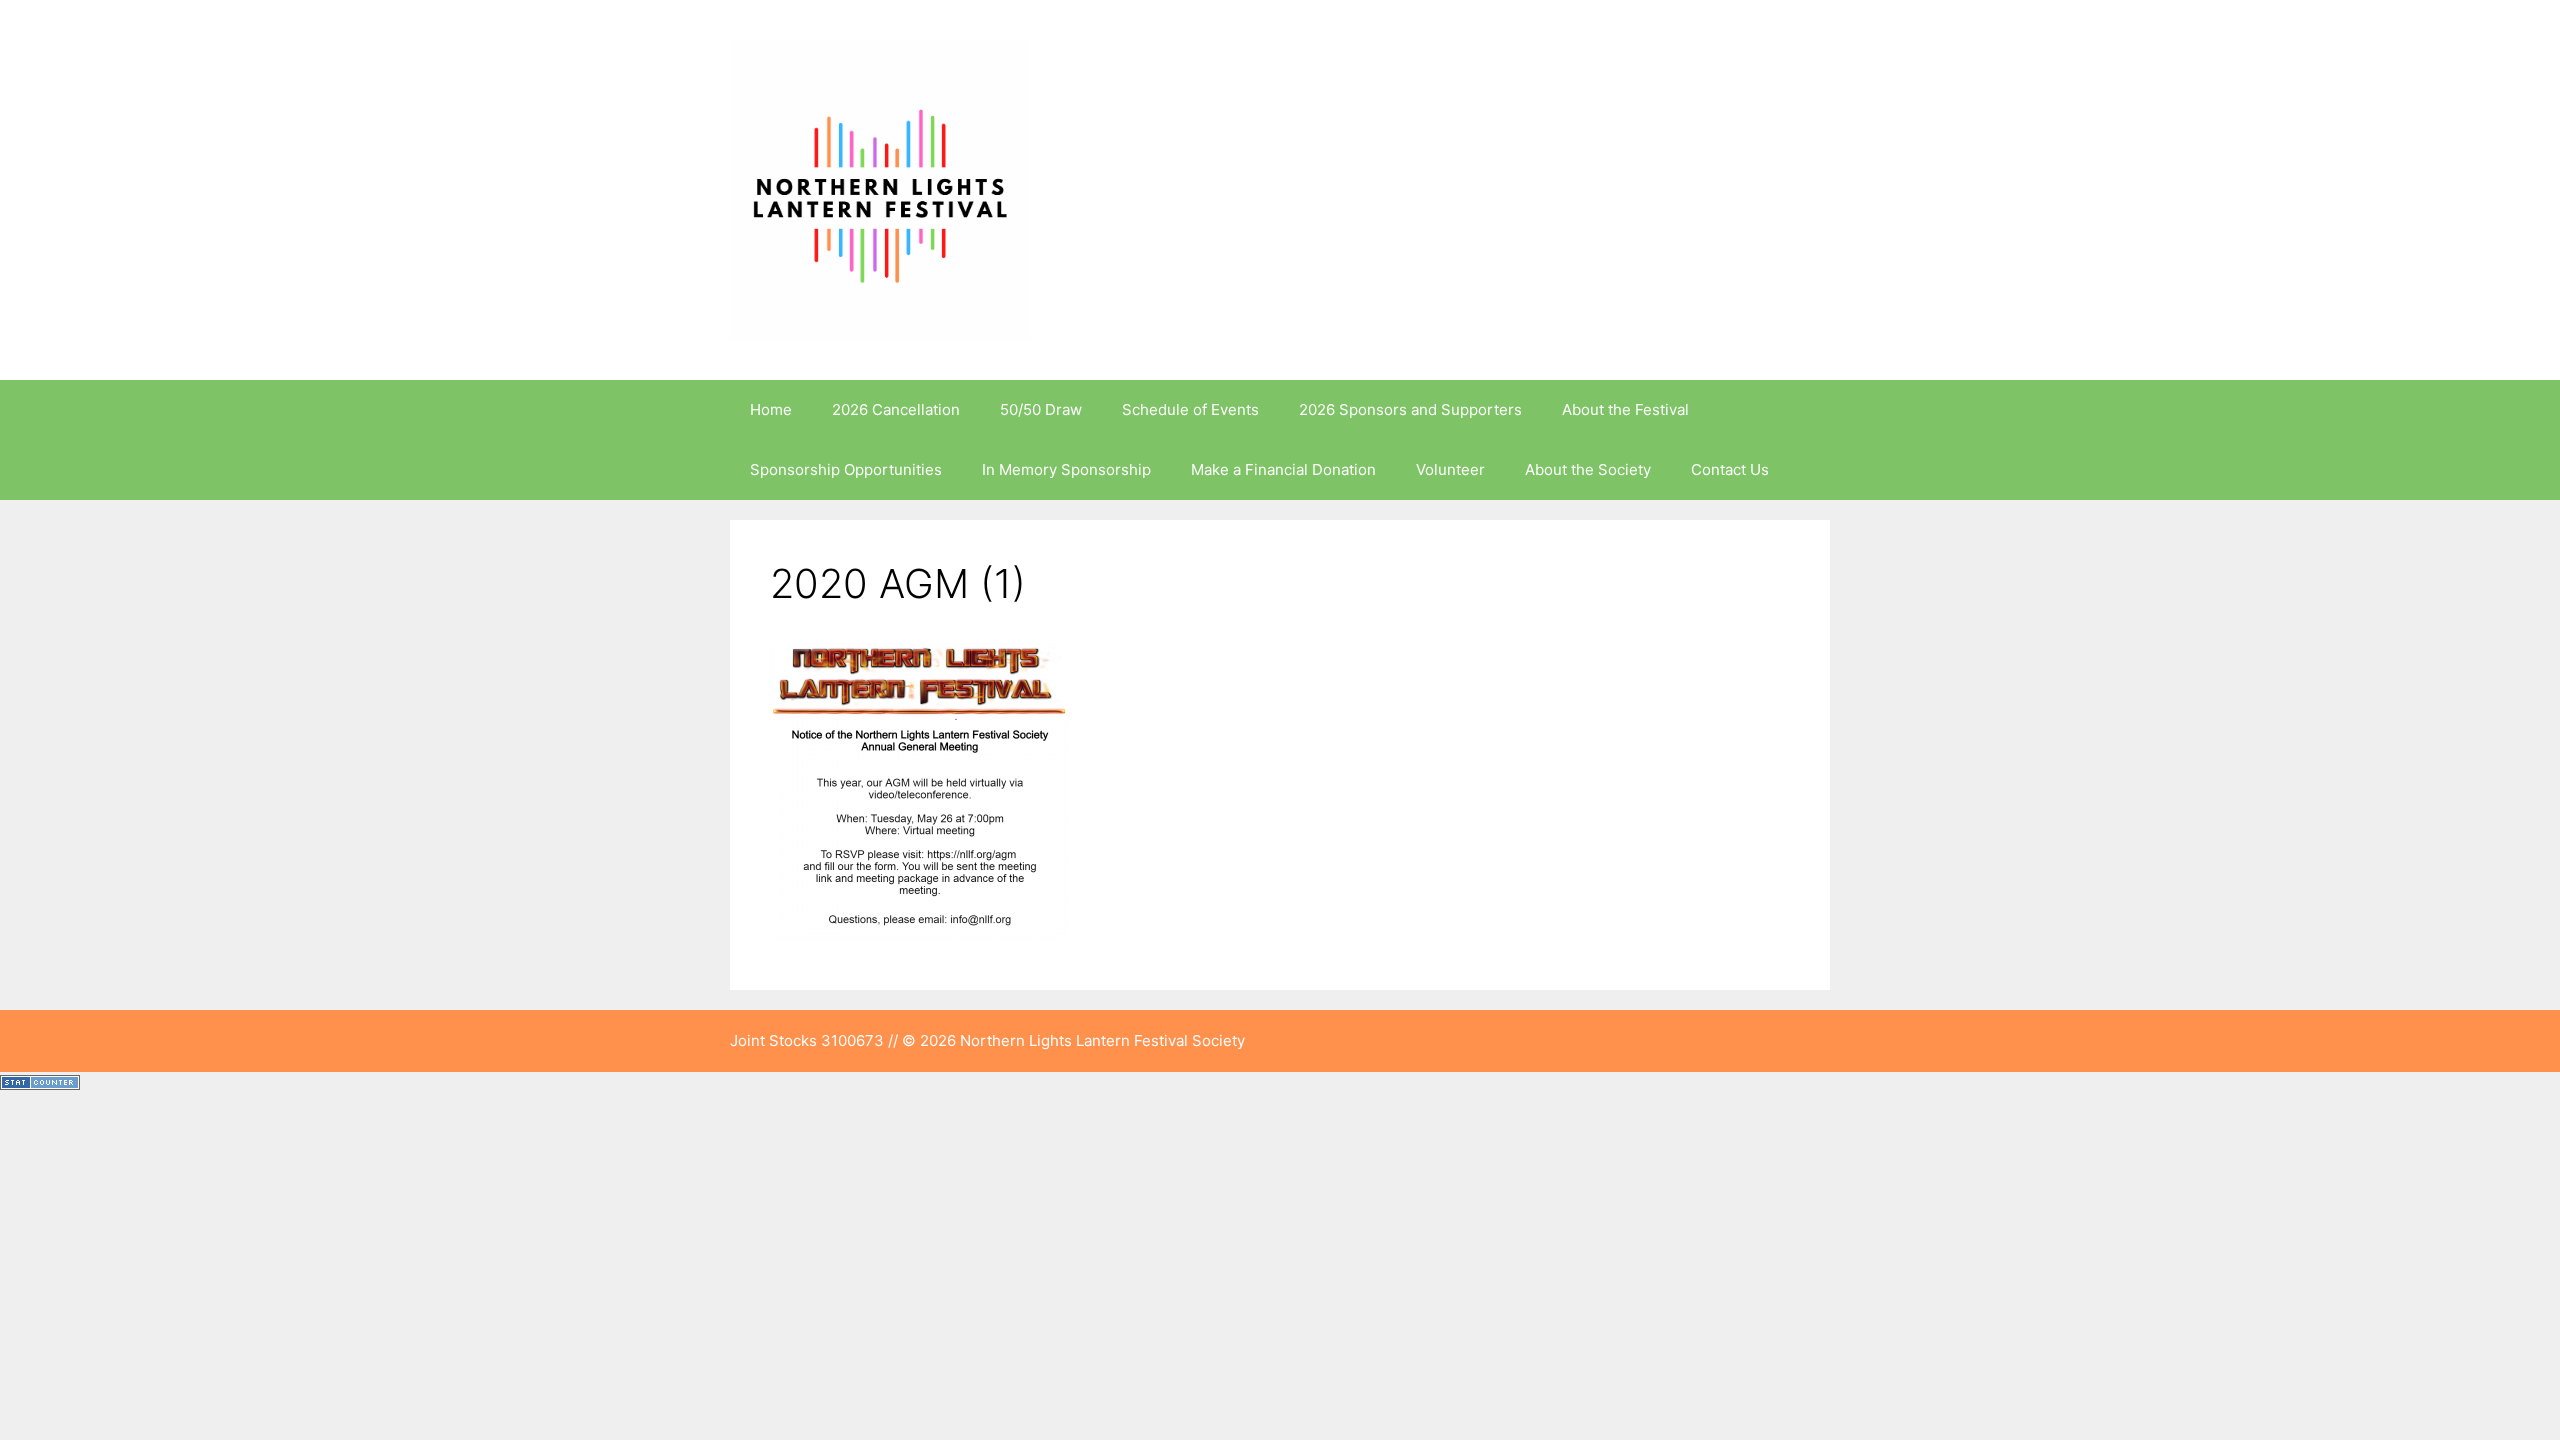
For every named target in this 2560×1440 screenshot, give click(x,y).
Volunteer (1450, 469)
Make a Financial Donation (1283, 469)
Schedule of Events (1190, 409)
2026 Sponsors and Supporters (1410, 409)
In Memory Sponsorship (1066, 469)
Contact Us (1730, 469)
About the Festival (1625, 409)
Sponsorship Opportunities (846, 469)
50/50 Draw (1041, 409)
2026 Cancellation (896, 409)
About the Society (1588, 469)
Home (771, 409)
